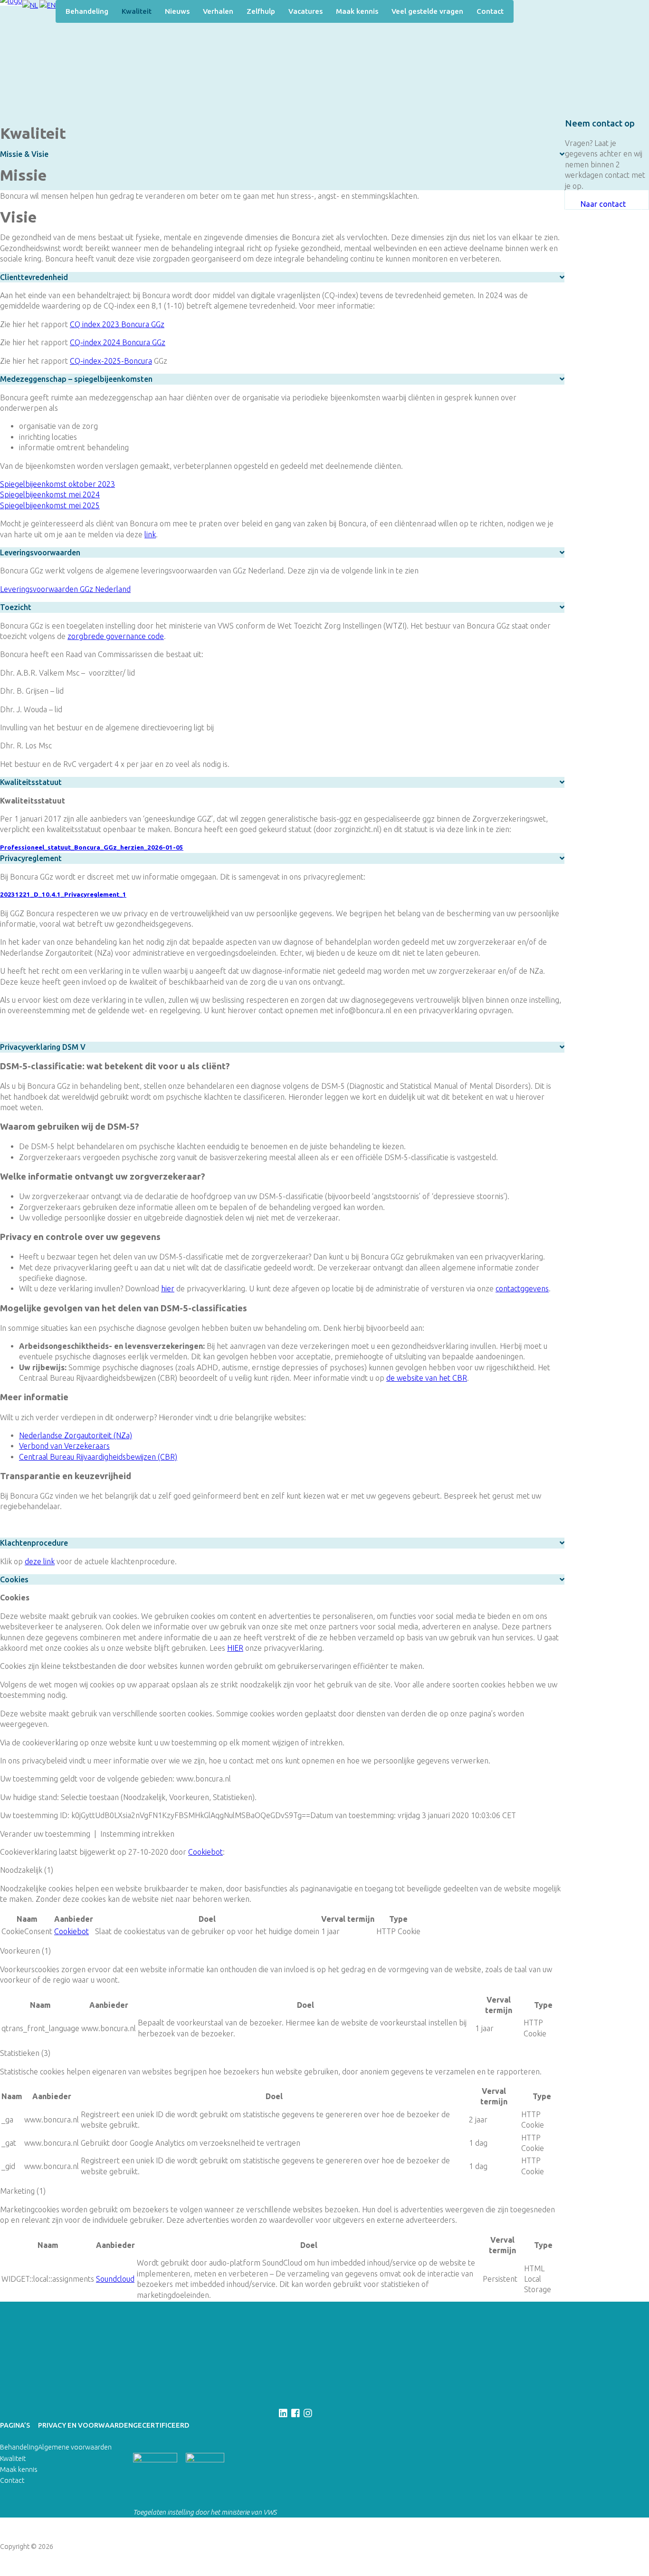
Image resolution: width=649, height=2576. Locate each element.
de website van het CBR (427, 1378)
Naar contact (603, 204)
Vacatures (305, 11)
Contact (490, 11)
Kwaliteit (137, 11)
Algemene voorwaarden (75, 2447)
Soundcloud (115, 2279)
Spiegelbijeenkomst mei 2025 (50, 505)
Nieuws (177, 11)
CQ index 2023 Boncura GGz (117, 324)
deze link (40, 1561)
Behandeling (87, 11)
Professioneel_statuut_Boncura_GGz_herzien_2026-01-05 (92, 847)
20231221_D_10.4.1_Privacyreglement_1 (63, 895)
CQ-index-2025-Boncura (111, 361)
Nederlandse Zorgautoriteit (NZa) (76, 1435)
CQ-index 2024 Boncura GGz (118, 342)
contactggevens (522, 1288)
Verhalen (218, 11)
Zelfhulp (261, 11)
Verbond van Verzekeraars (64, 1446)
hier (168, 1288)
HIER (235, 1648)
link (150, 534)
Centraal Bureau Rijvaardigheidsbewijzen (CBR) (98, 1457)
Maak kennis (357, 11)
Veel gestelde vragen (427, 11)
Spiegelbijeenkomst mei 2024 (50, 494)
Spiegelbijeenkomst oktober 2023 (57, 484)
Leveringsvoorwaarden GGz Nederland (65, 589)
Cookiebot (205, 1852)
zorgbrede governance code (116, 636)
